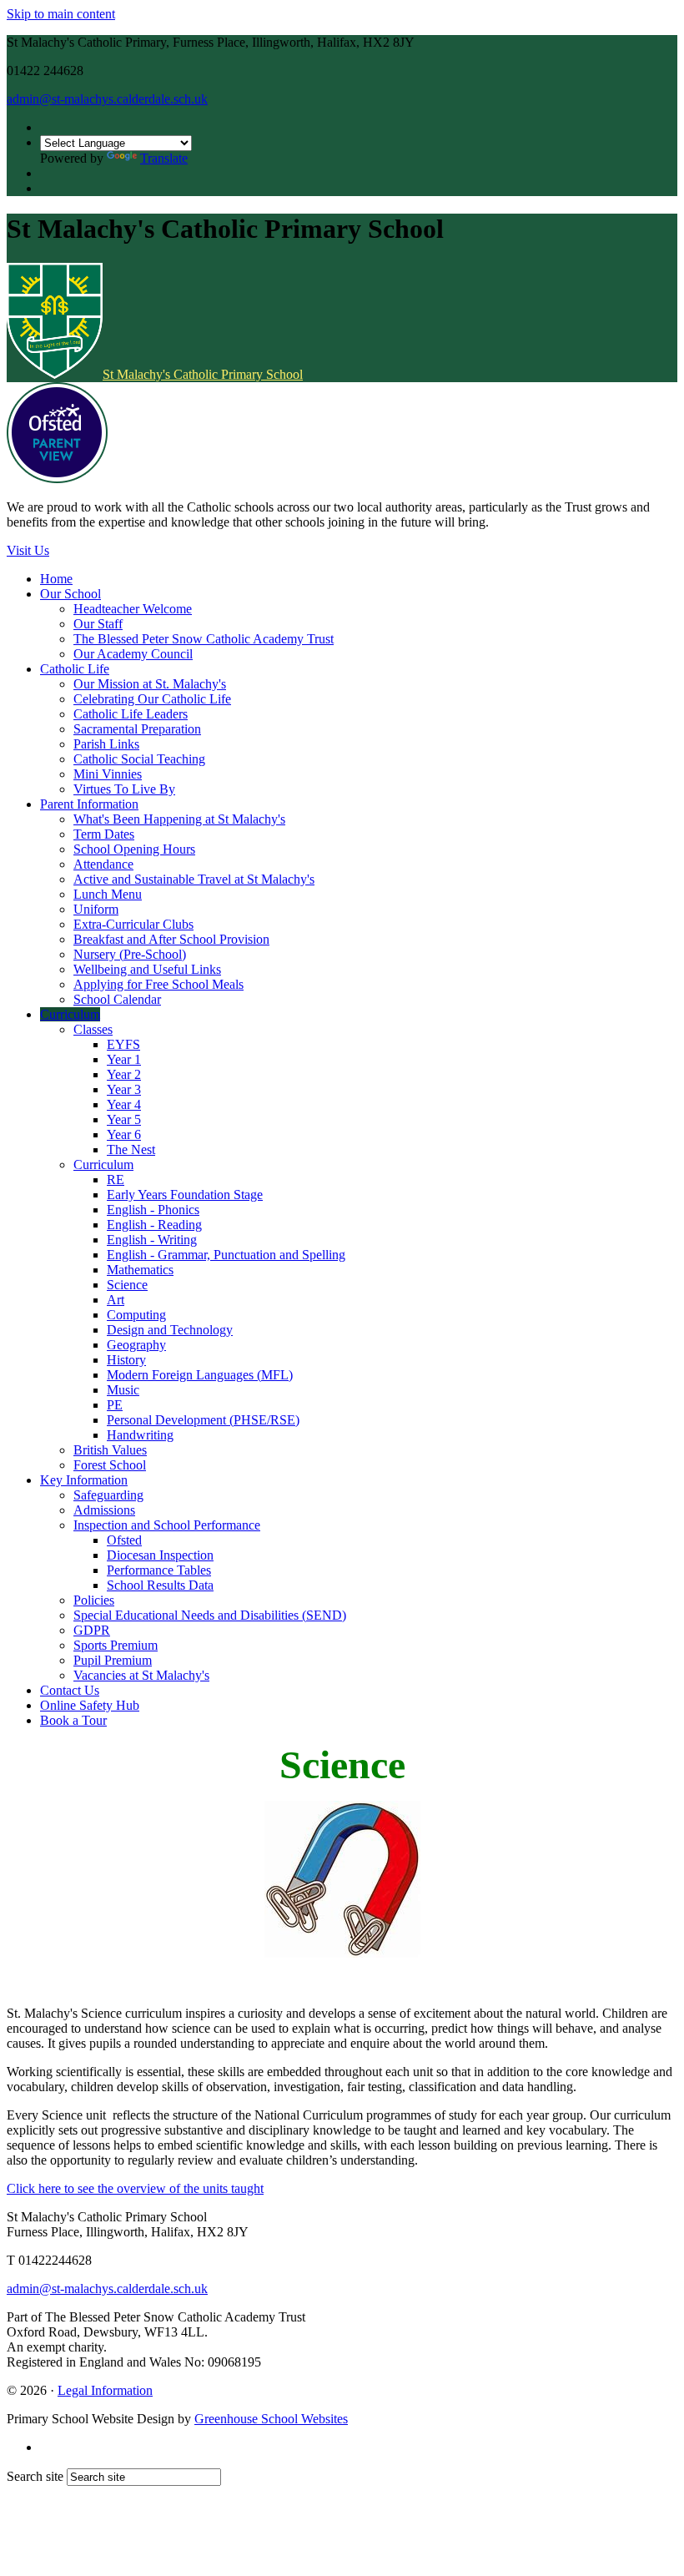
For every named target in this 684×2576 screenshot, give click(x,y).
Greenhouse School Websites (271, 2419)
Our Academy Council (133, 654)
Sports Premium (116, 1645)
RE (116, 1180)
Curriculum (70, 1014)
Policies (94, 1600)
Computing (136, 1315)
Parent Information (89, 804)
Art (116, 1300)
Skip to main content (61, 14)
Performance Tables (159, 1570)
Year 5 (124, 1119)
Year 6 (124, 1134)
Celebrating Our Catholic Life (152, 699)
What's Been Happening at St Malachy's (179, 819)
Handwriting (140, 1435)
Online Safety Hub (90, 1705)
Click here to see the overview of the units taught (135, 2188)
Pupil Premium (113, 1660)
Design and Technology (170, 1330)
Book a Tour (73, 1720)
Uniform (96, 909)
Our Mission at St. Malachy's (150, 684)
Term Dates (104, 834)
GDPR (92, 1630)
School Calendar (117, 999)
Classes (93, 1029)
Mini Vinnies (108, 774)
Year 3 (124, 1089)
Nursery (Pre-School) (130, 954)
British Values (110, 1450)
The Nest (131, 1149)
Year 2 (124, 1074)
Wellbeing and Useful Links (147, 969)
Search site (35, 2476)
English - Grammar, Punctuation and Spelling (226, 1255)
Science (127, 1285)
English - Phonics (153, 1210)
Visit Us (28, 550)
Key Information (84, 1480)
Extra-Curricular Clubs (133, 924)
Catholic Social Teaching (139, 759)
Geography (136, 1345)
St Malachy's (203, 374)
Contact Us (70, 1690)
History (126, 1360)
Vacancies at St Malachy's (141, 1675)
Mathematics (140, 1270)
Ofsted (124, 1540)
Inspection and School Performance (167, 1525)
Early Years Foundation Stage (185, 1195)
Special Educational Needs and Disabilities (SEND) (210, 1615)
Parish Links (106, 744)
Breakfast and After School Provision (171, 939)
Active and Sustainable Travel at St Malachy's (194, 879)
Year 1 (124, 1059)
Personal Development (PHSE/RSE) (203, 1420)
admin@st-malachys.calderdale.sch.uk (107, 99)
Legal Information (105, 2390)
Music (123, 1390)
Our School (70, 594)
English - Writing (152, 1240)
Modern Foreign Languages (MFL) (200, 1375)
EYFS (123, 1044)
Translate (164, 158)
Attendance (103, 864)
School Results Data (160, 1585)
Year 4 (124, 1104)
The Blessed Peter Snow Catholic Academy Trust (204, 639)
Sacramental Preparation (137, 729)
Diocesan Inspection (160, 1555)
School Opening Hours (134, 849)
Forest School (110, 1465)
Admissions (104, 1510)
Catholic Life (75, 669)
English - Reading (154, 1225)
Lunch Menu (108, 894)
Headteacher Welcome (133, 609)
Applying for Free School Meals (158, 984)
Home (56, 579)
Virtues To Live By (124, 789)
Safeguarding (108, 1495)
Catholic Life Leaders (131, 714)
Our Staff (98, 624)
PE (115, 1405)
